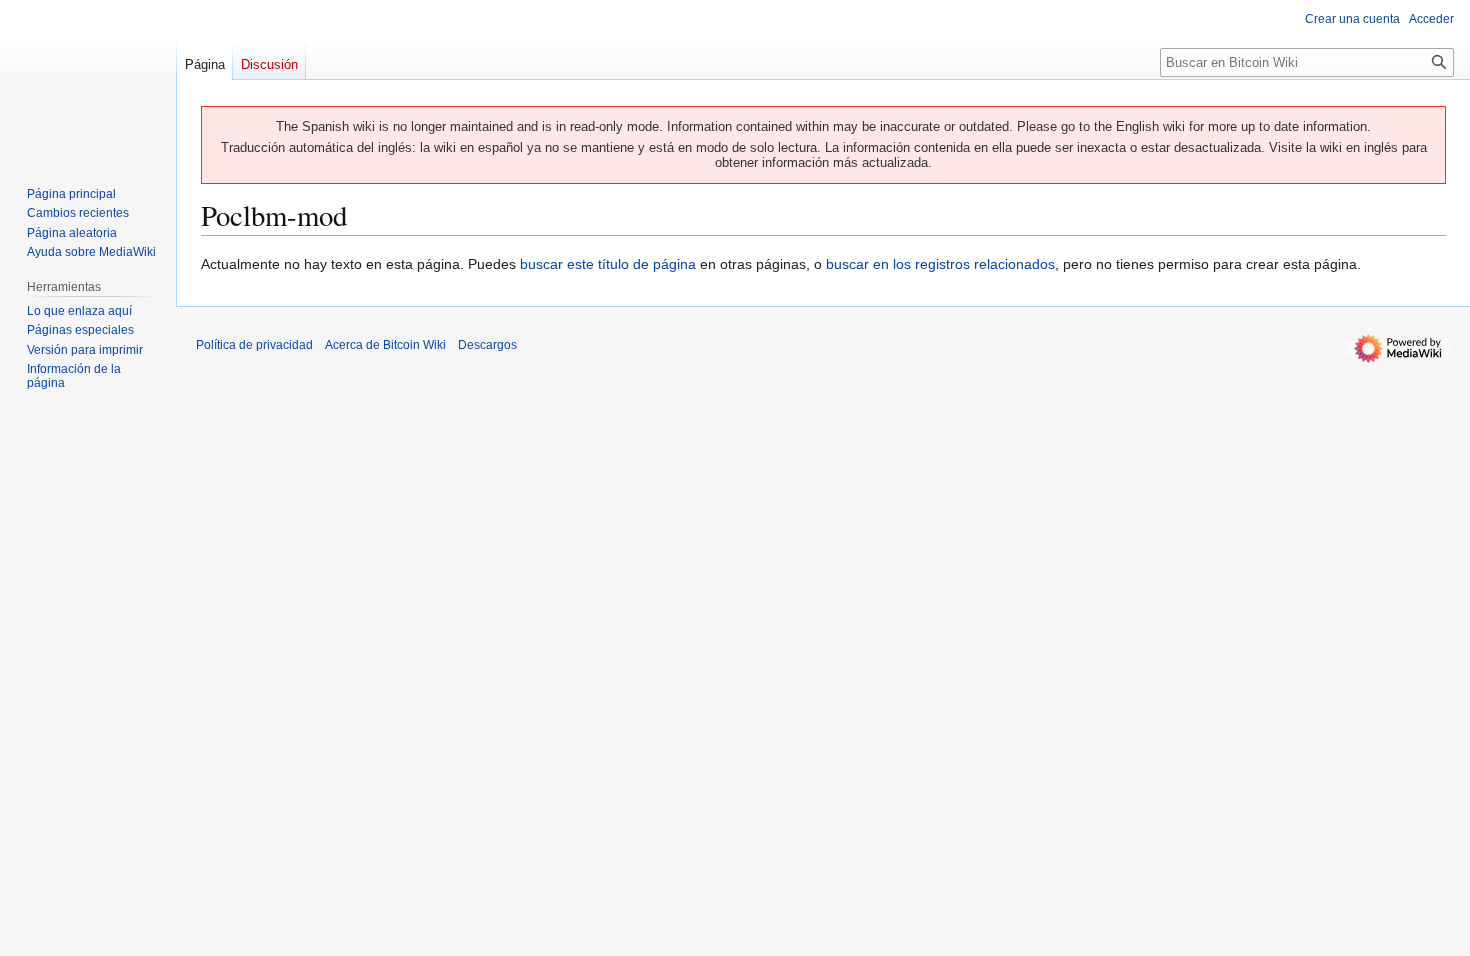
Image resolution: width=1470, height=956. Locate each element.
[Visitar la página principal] (88, 80)
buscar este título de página (608, 264)
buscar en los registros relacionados (940, 264)
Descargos (487, 345)
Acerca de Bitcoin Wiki (385, 345)
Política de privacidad (254, 345)
